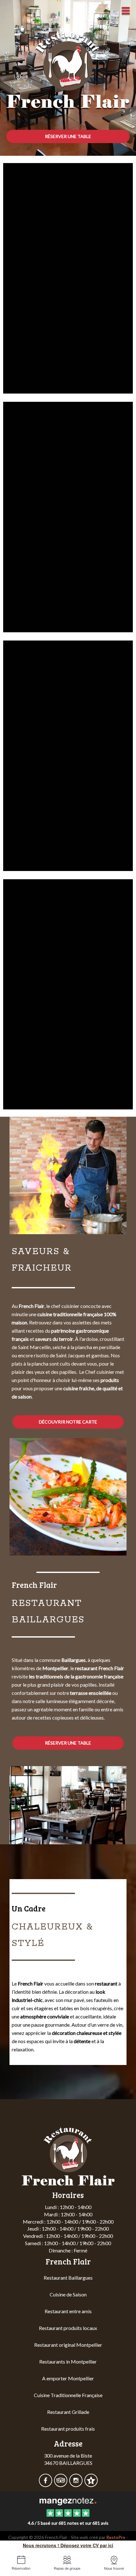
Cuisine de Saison (68, 2294)
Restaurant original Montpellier (68, 2345)
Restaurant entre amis (68, 2311)
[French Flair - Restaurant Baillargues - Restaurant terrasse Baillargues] (68, 1497)
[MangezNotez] (91, 2484)
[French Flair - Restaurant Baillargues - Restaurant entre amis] (68, 1805)
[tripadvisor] (61, 2484)
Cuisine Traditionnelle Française (68, 2395)
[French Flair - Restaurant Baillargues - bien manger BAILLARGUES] (68, 755)
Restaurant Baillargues (68, 2278)
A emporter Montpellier (68, 2378)
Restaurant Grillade (68, 2412)
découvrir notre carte (68, 1422)
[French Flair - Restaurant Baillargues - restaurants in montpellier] (68, 1175)
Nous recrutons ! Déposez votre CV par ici (68, 2545)
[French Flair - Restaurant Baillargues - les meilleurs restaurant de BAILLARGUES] (68, 278)
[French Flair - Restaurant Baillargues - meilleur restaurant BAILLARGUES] (68, 516)
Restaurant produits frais (68, 2429)
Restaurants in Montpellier (68, 2361)
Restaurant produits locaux (68, 2328)
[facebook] (46, 2484)
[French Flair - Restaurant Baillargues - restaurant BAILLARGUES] (68, 994)
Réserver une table (68, 136)
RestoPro (116, 2537)
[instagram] (76, 2484)
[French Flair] (68, 2501)
